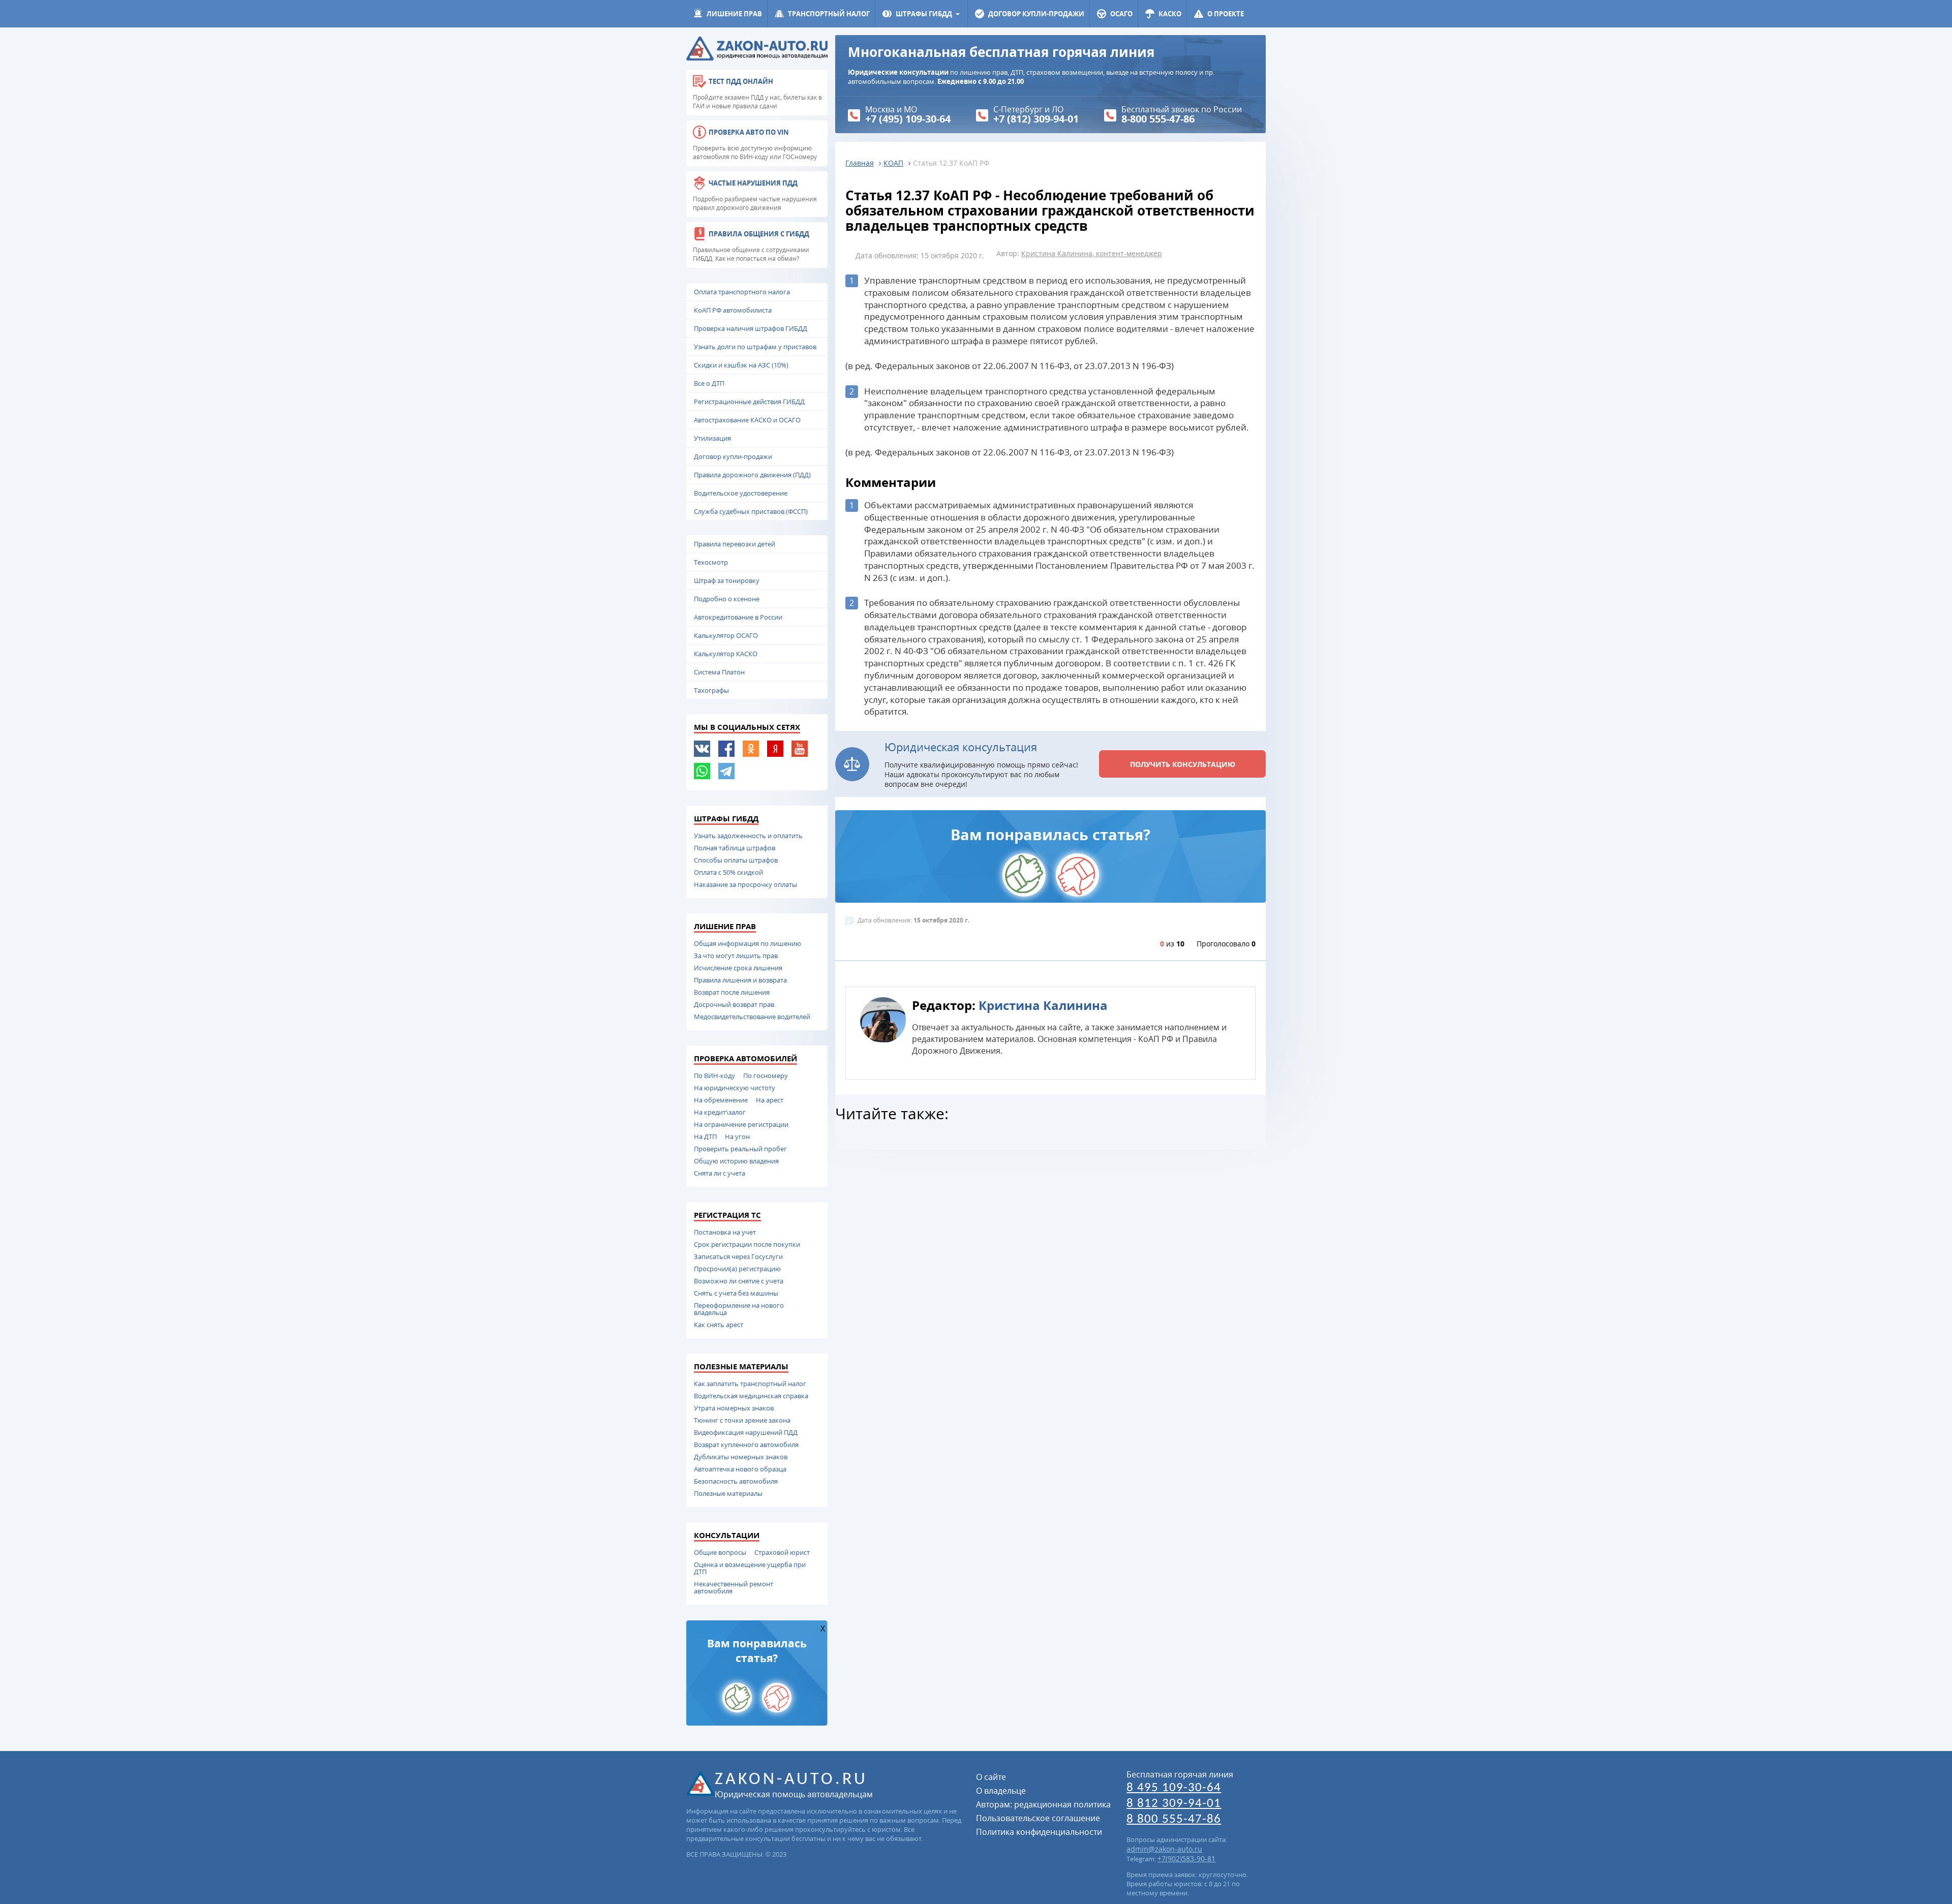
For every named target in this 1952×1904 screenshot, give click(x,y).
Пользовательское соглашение (1038, 1818)
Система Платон (719, 672)
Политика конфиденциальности (1039, 1832)
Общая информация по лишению (748, 943)
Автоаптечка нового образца (740, 1469)
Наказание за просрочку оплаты (745, 884)
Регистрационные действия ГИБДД (749, 402)
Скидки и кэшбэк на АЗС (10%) (741, 365)
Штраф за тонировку (727, 580)
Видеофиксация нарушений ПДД (746, 1432)
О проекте (1226, 14)
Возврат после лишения (732, 992)
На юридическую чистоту (735, 1088)
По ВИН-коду (714, 1076)
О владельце (1001, 1791)
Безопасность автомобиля (736, 1481)
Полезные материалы (728, 1493)
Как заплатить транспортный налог (750, 1384)
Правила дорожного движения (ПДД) (752, 475)
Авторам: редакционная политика (1043, 1804)
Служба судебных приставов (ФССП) (751, 511)
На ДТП (705, 1137)
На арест (770, 1100)
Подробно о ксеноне (727, 599)
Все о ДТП (709, 383)
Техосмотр (711, 562)
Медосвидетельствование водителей (752, 1017)
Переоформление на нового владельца (739, 1309)
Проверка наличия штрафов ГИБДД (751, 328)
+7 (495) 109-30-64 (908, 119)
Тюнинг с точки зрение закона (742, 1420)
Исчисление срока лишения (738, 968)
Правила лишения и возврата (740, 980)
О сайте (991, 1777)
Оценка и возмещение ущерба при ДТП (750, 1568)
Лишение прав (734, 14)
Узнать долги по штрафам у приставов (755, 347)
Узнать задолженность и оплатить (748, 836)
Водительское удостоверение (741, 493)
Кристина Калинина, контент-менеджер (1092, 253)
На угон (737, 1137)
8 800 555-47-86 (1174, 1819)
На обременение (721, 1100)
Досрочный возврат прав (734, 1004)
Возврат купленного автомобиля (746, 1445)
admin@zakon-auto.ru (1164, 1849)
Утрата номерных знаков (734, 1408)
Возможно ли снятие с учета (739, 1281)
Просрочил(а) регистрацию (737, 1269)
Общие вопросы (720, 1552)
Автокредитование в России (738, 617)
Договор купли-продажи (1036, 14)
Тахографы (711, 690)
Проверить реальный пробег (740, 1149)
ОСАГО (1121, 14)
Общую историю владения (736, 1161)
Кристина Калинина (1043, 1005)
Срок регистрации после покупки (747, 1244)
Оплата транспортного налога (742, 292)
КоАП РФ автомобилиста (733, 310)
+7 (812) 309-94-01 (1036, 119)
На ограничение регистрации (741, 1124)
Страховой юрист (782, 1552)
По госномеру (766, 1076)
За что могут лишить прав (736, 956)
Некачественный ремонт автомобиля (734, 1587)
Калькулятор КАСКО (726, 654)
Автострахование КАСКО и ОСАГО (747, 420)
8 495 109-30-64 (1174, 1788)
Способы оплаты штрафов (736, 860)
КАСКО (1170, 14)
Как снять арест (719, 1325)
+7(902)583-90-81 (1186, 1859)
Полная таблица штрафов (735, 848)
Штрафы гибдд (924, 14)
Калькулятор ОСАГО (726, 635)
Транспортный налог (829, 14)
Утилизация (712, 438)
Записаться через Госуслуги (738, 1256)
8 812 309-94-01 (1174, 1804)
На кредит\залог (720, 1112)
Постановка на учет (725, 1232)
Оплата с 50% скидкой (728, 872)
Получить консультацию (1183, 764)
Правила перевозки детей (735, 544)
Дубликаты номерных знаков (741, 1457)
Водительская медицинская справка (751, 1396)
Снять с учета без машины (736, 1293)
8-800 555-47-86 (1158, 119)
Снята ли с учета (720, 1173)
